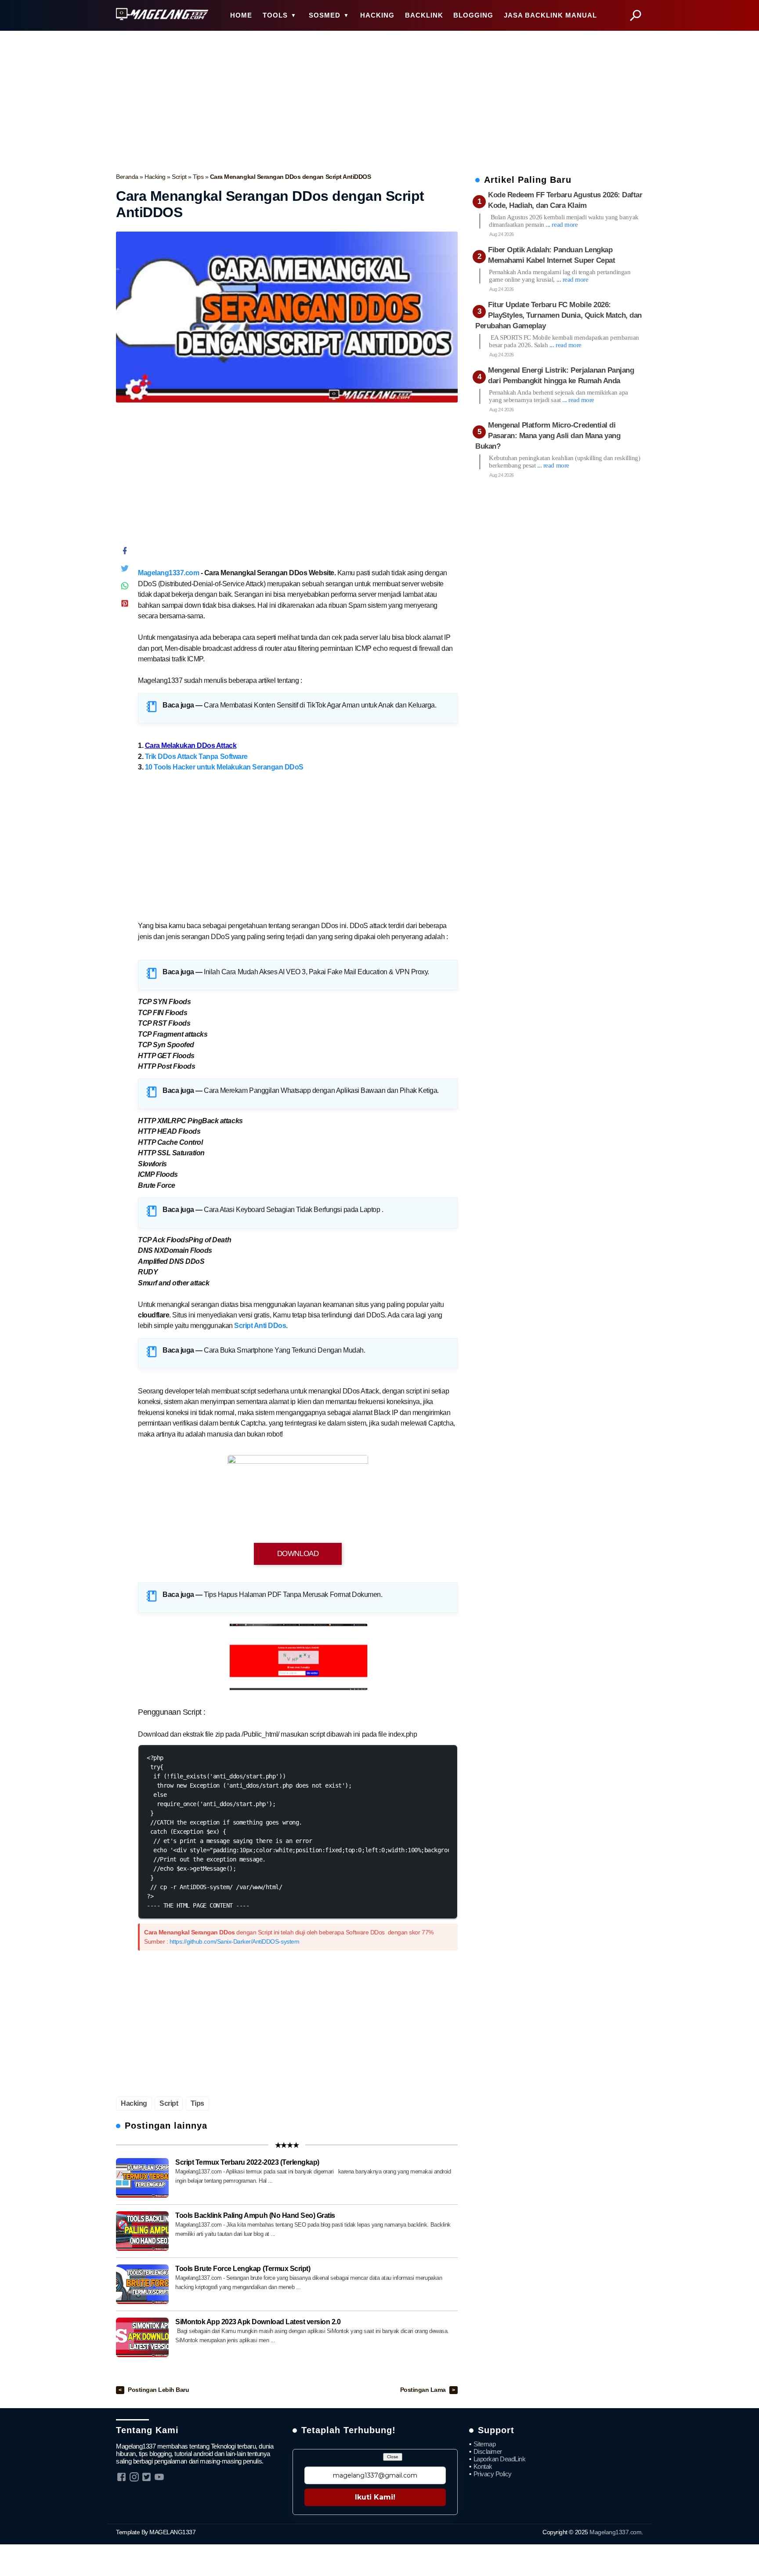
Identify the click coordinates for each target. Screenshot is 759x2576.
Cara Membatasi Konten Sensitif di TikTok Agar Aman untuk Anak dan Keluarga (319, 705)
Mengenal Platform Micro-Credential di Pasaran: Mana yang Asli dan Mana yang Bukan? (548, 436)
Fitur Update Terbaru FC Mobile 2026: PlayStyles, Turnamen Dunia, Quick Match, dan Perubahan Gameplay (558, 316)
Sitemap (485, 2444)
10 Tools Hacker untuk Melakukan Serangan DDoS (224, 767)
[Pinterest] (125, 605)
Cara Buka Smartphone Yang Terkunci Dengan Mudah (284, 1350)
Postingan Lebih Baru (158, 2390)
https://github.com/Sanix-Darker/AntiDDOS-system (234, 1941)
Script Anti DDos (260, 1326)
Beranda (128, 177)
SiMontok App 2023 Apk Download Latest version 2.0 (258, 2322)
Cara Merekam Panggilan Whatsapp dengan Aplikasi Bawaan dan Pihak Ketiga (320, 1090)
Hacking (156, 177)
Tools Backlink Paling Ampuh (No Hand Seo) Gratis (255, 2215)
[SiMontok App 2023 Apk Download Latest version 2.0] (142, 2337)
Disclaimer (488, 2451)
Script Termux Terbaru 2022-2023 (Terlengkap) (247, 2162)
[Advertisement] (379, 99)
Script (180, 177)
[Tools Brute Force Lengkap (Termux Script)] (142, 2284)
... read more (562, 225)
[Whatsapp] (125, 588)
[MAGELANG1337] (162, 15)
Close (393, 2457)
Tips (199, 177)
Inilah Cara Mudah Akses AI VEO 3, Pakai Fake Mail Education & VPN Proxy (316, 972)
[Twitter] (125, 570)
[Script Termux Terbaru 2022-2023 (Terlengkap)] (142, 2178)
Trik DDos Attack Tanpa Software (196, 756)
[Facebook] (125, 553)
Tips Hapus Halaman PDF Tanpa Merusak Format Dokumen (292, 1595)
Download (298, 1554)
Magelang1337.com (168, 573)
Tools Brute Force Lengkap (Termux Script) (243, 2269)
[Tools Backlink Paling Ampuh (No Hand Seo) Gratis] (142, 2231)
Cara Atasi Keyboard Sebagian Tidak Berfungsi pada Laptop (293, 1210)
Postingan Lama (424, 2390)
